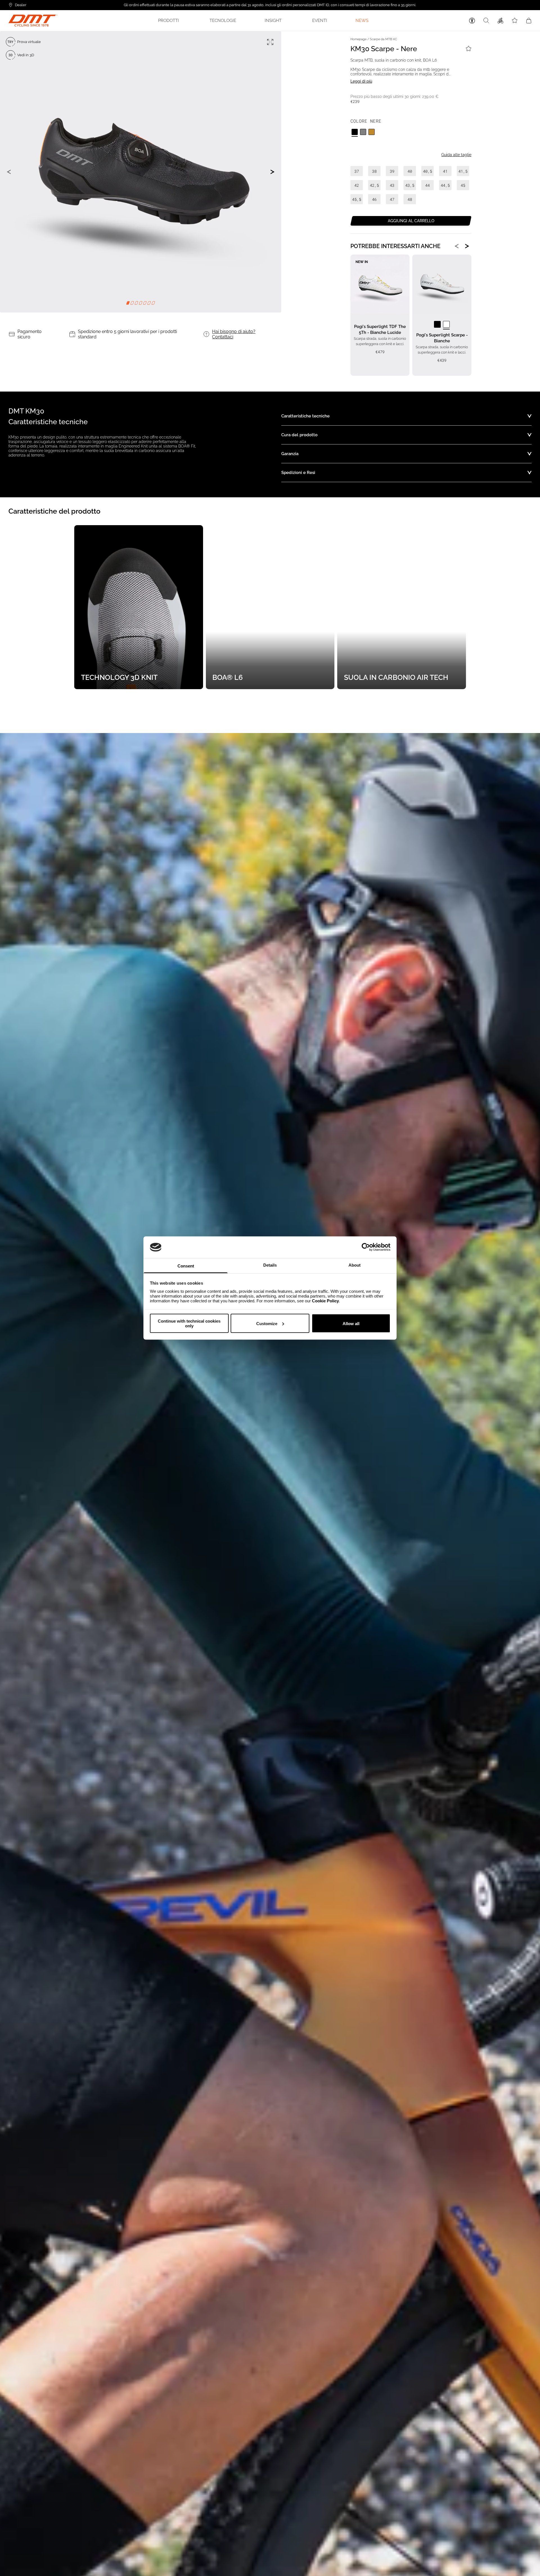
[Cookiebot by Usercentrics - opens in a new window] (366, 1247)
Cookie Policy (325, 1301)
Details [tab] (270, 1265)
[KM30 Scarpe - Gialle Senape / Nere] (372, 132)
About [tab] (355, 1265)
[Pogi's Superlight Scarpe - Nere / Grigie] (437, 324)
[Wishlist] (515, 21)
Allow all (351, 1323)
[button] (170, 21)
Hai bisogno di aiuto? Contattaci (234, 334)
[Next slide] (273, 172)
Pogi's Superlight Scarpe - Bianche (442, 338)
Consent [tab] (186, 1266)
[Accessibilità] (472, 21)
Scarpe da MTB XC (383, 39)
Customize (267, 1323)
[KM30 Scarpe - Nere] (355, 132)
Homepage (358, 39)
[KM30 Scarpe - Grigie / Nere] (363, 132)
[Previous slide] (9, 172)
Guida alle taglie (456, 155)
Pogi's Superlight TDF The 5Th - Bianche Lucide (380, 330)
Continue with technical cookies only (189, 1323)
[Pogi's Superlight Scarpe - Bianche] (446, 324)
